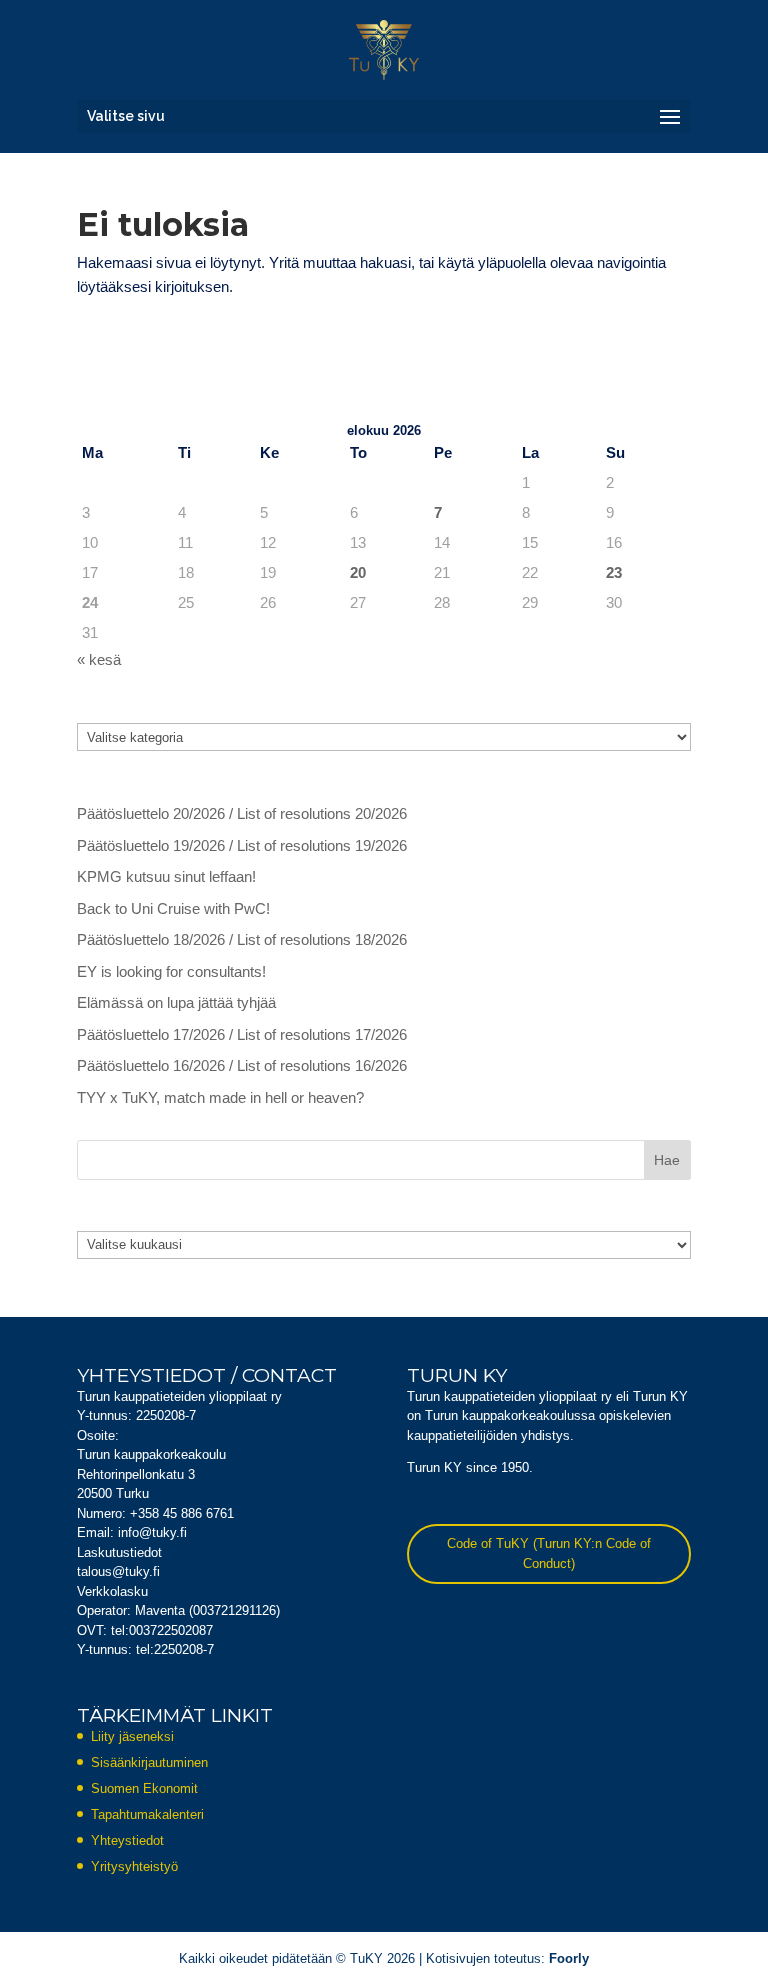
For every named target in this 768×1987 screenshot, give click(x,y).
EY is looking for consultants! (171, 971)
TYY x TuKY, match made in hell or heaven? (220, 1097)
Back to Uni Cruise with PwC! (173, 908)
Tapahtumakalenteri (147, 1814)
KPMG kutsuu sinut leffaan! (166, 876)
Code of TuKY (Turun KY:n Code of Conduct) (549, 1553)
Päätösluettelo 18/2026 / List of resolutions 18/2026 (242, 939)
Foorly (569, 1958)
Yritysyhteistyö (134, 1866)
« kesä (99, 659)
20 (358, 572)
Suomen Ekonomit (144, 1788)
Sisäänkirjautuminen (149, 1762)
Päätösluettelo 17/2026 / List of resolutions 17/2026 (242, 1034)
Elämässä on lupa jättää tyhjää (176, 1002)
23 (614, 572)
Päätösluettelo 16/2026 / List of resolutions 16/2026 (242, 1065)
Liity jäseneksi (132, 1736)
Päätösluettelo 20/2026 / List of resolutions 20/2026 (242, 813)
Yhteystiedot (127, 1840)
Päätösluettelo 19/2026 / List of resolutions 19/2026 (242, 845)
